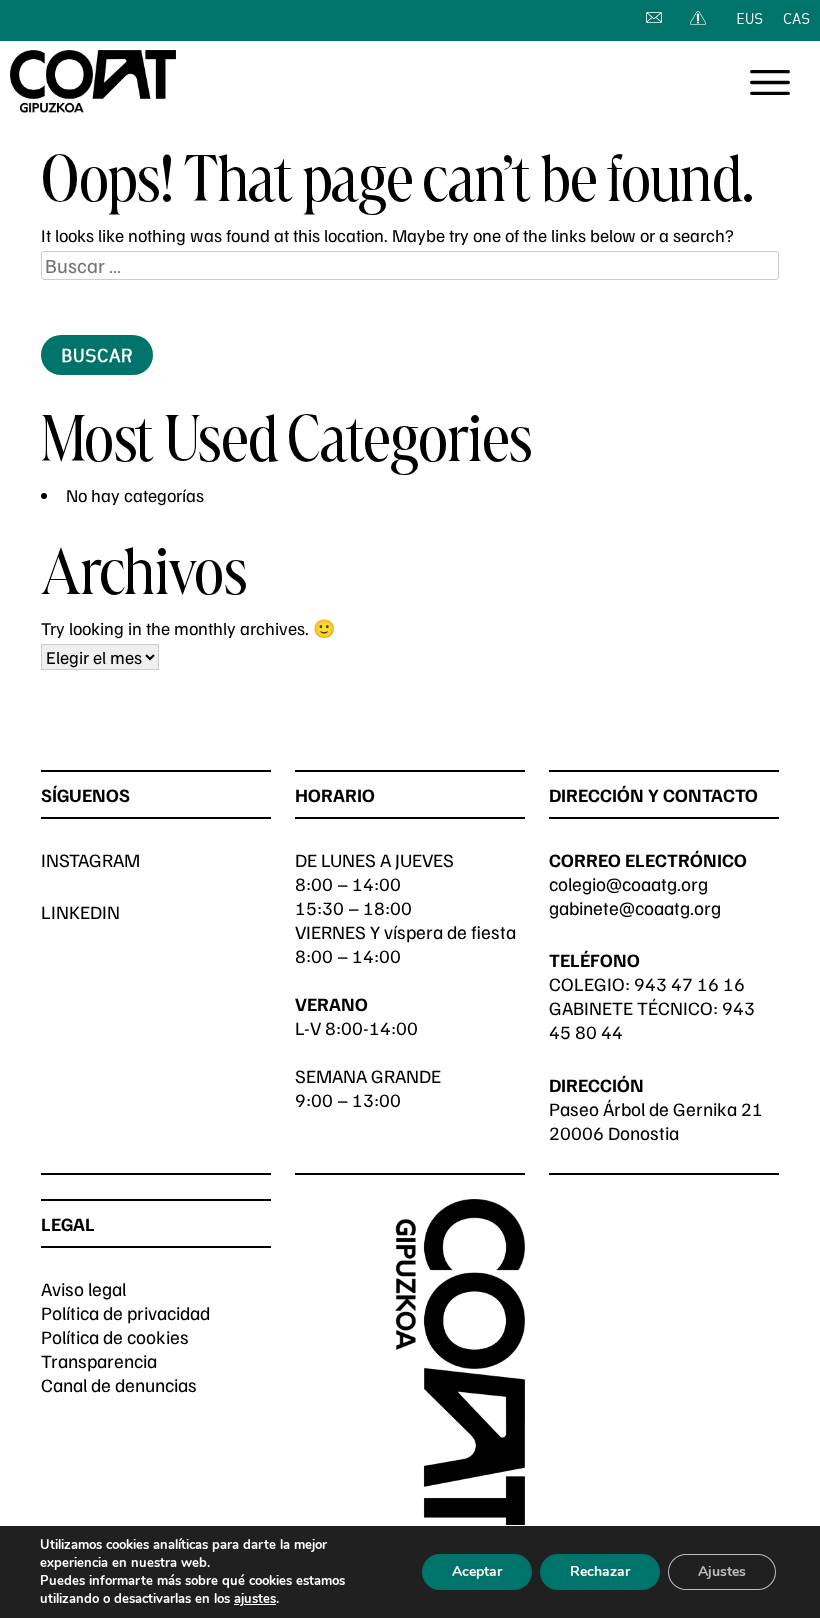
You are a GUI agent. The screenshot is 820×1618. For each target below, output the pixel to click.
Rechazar (600, 1571)
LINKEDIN (80, 911)
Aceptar (477, 1571)
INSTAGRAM (90, 859)
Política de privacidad (125, 1312)
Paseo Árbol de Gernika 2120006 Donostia (656, 1120)
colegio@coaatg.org (628, 883)
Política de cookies (115, 1336)
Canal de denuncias (119, 1384)
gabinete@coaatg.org (635, 907)
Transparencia (99, 1360)
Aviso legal (83, 1288)
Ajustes (722, 1571)
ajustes (255, 1599)
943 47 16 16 (689, 983)
